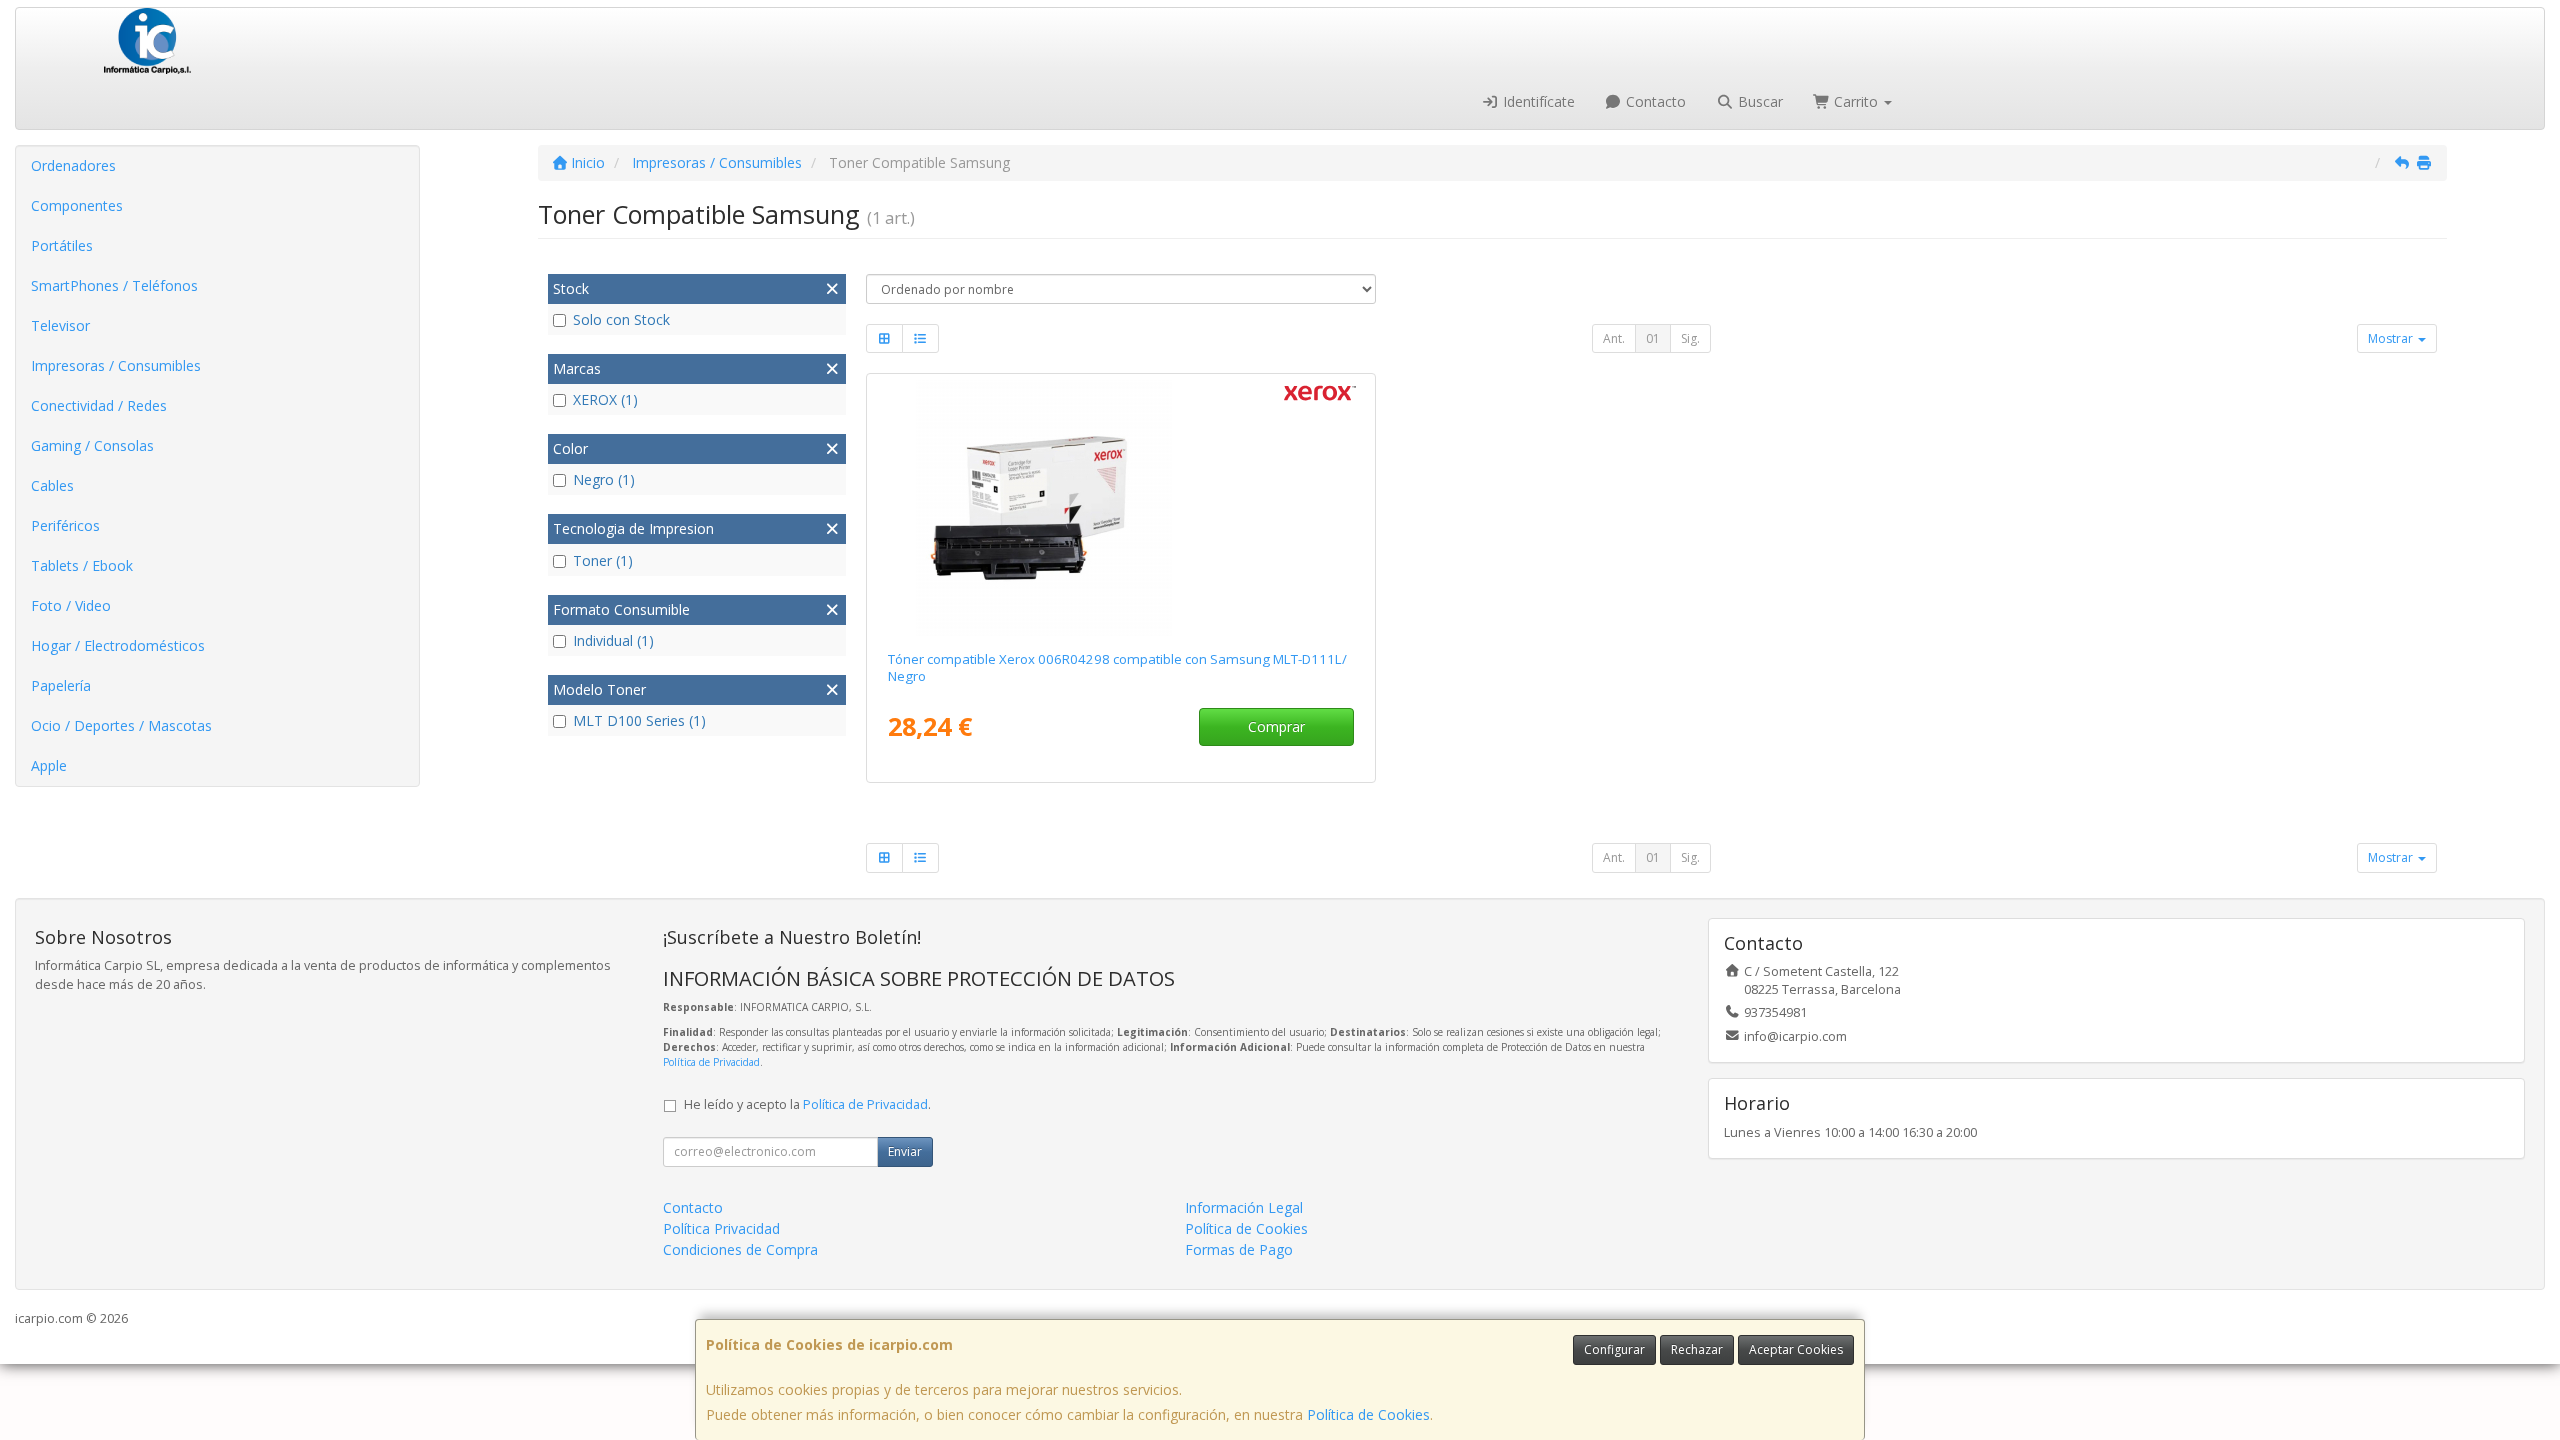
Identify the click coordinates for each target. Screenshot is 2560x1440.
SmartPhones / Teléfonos (114, 285)
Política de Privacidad (711, 1062)
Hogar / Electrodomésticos (118, 645)
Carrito (1856, 101)
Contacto (1654, 101)
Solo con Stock (621, 319)
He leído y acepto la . (807, 1104)
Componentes (77, 205)
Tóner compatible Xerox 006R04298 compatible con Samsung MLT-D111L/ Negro (1117, 667)
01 (1653, 338)
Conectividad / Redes (99, 405)
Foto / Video (71, 605)
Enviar (905, 1151)
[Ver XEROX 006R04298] (1121, 508)
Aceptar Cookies (1796, 1349)
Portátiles (62, 245)
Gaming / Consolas (92, 445)
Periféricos (65, 525)
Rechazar (1697, 1349)
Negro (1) (604, 479)
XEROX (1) (605, 399)
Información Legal (1244, 1207)
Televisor (60, 325)
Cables (52, 485)
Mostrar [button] (2392, 338)
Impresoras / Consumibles (116, 365)
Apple (49, 765)
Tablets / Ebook (82, 565)
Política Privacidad (721, 1228)
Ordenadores (73, 165)
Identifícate (1537, 101)
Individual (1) (613, 640)
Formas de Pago (1239, 1249)
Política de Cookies (1368, 1414)
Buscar (1758, 101)
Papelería (61, 685)
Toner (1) (603, 560)
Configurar (1614, 1349)
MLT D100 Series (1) (639, 720)
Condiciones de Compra (740, 1249)
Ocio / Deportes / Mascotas (121, 725)
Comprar (1276, 726)
